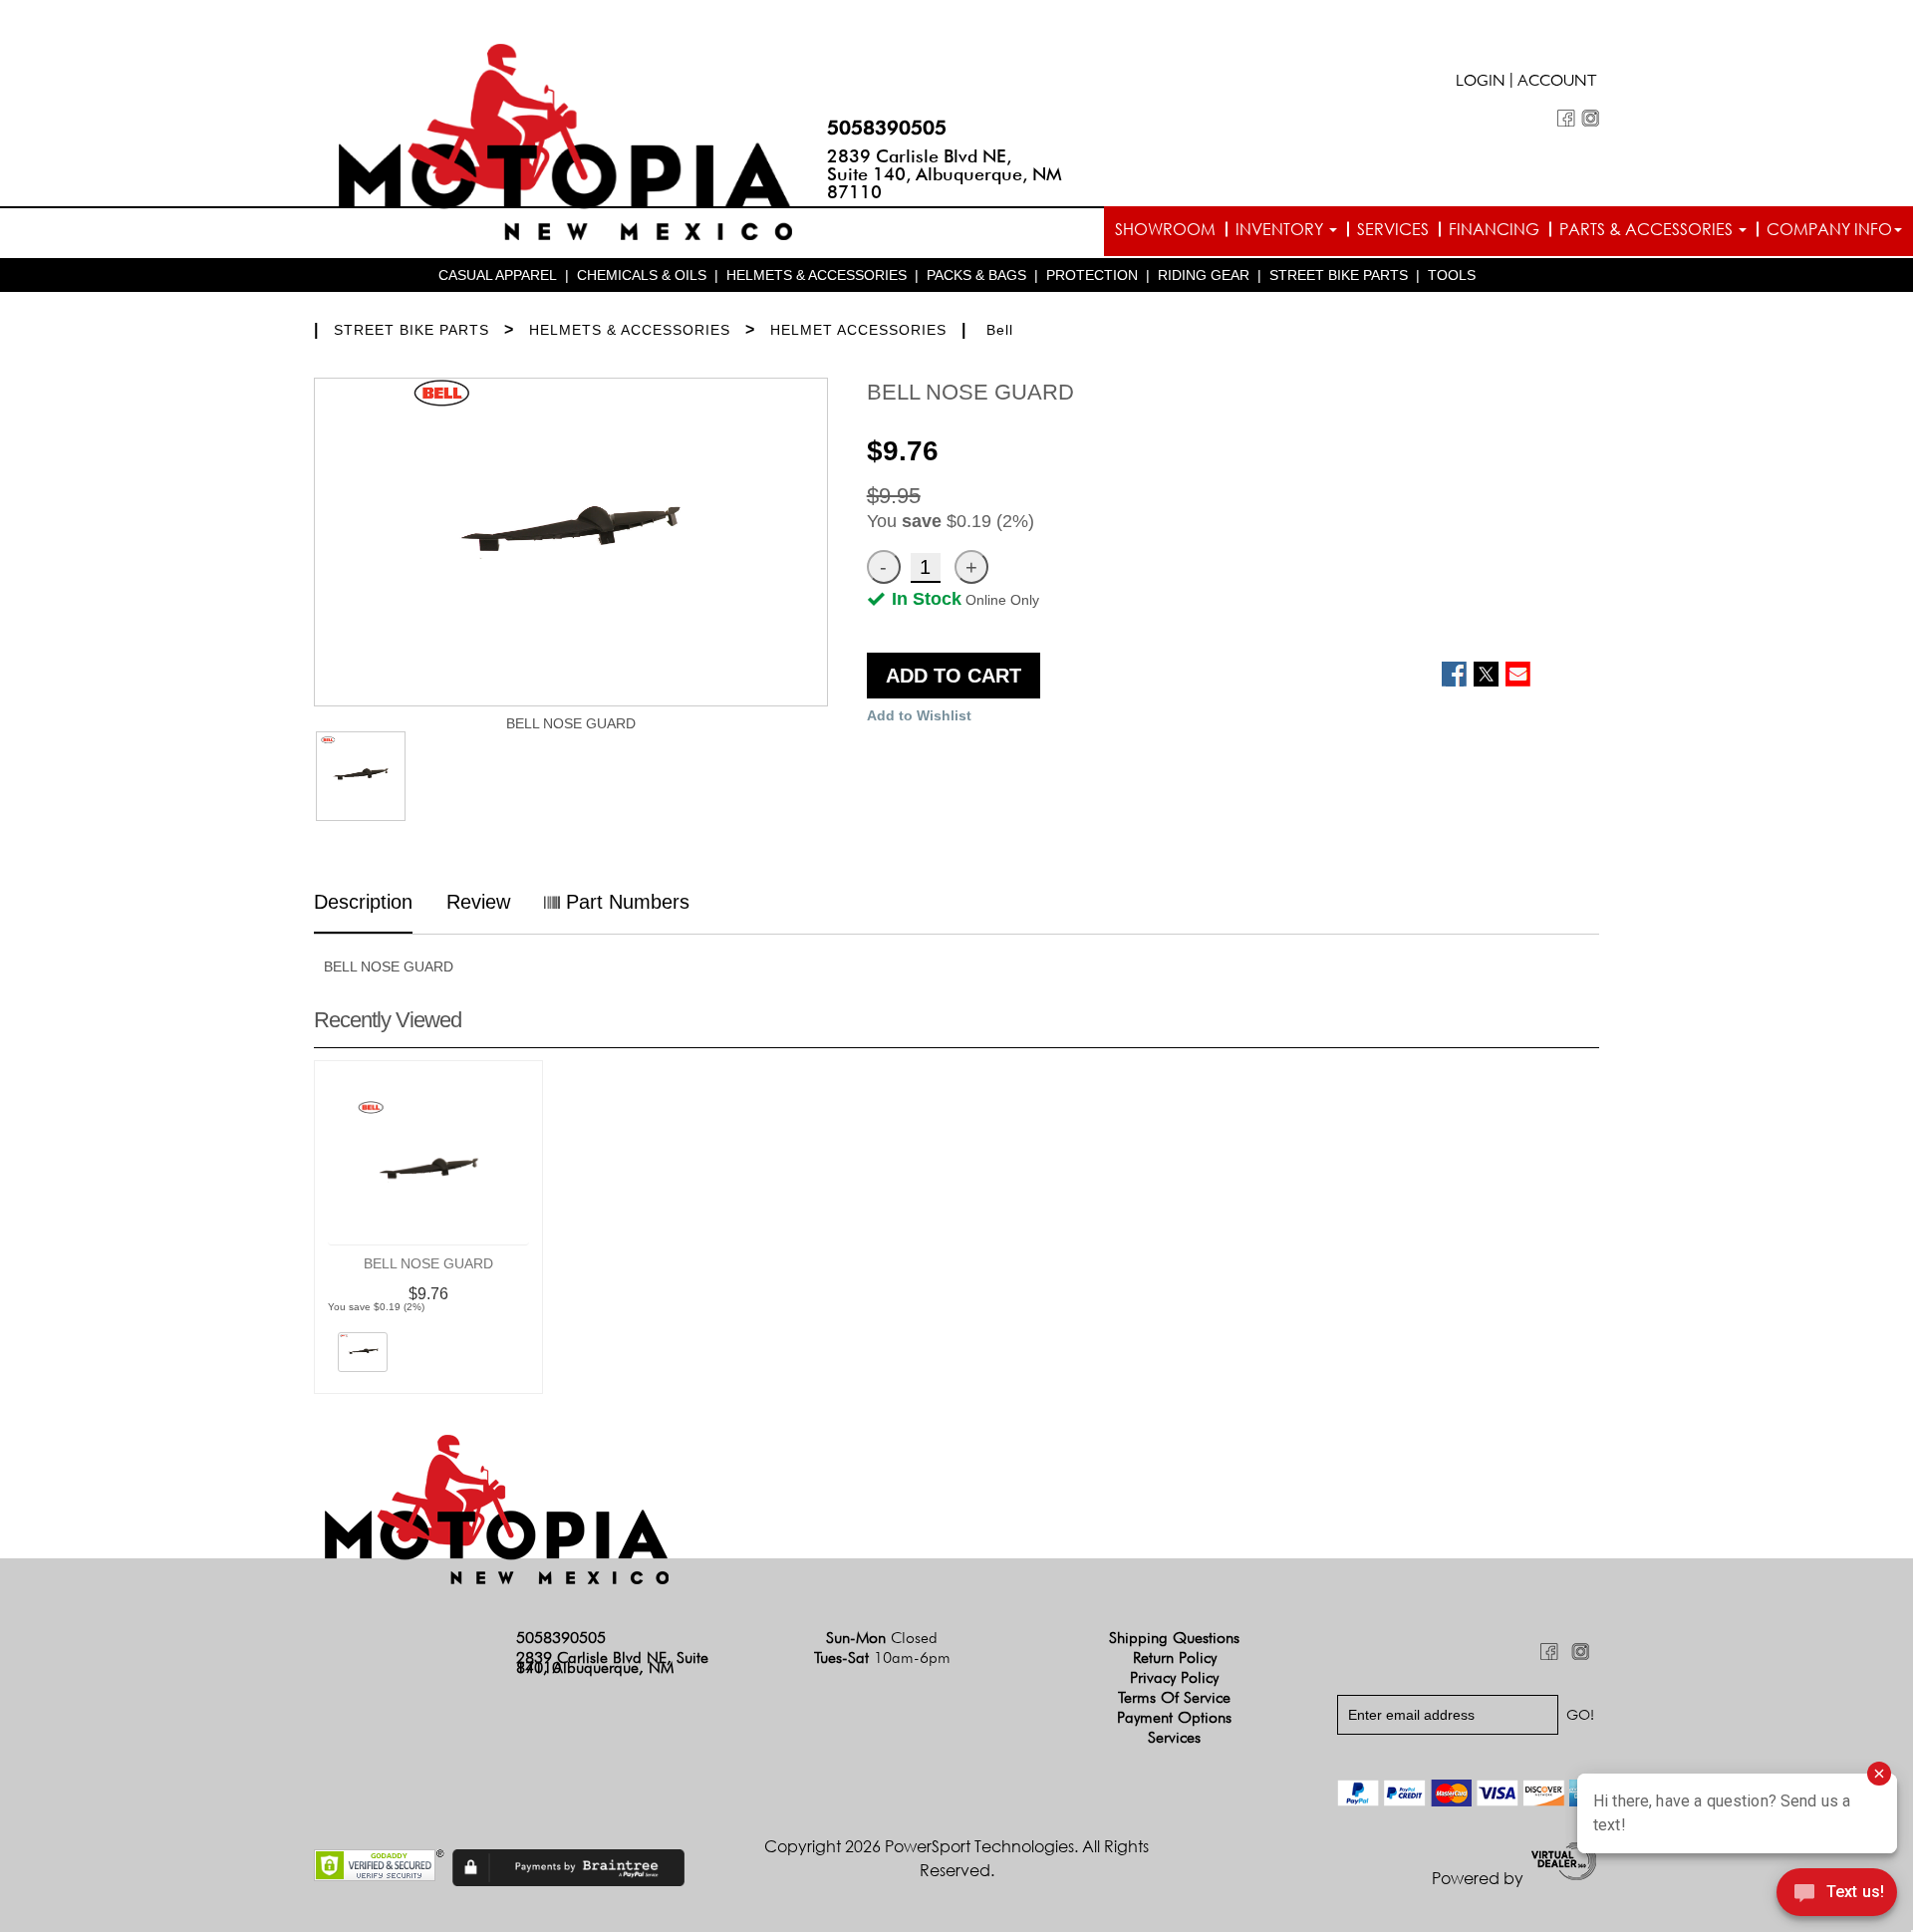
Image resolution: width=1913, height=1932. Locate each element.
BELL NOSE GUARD (428, 1263)
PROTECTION (1092, 275)
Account (1557, 83)
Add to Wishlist (919, 715)
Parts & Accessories (1648, 229)
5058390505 (887, 128)
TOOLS (1452, 275)
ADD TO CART (954, 676)
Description (363, 902)
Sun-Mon (882, 1638)
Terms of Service (1174, 1697)
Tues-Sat (882, 1657)
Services (1393, 229)
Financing (1494, 229)
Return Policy (1175, 1657)
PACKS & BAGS (976, 275)
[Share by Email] (1518, 674)
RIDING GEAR (1204, 275)
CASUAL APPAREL (498, 275)
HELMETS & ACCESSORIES (817, 275)
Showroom (1165, 229)
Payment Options (1174, 1717)
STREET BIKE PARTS (1339, 275)
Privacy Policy (1174, 1677)
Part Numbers (625, 902)
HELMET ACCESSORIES (858, 330)
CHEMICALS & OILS (642, 275)
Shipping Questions (1174, 1638)
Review (478, 902)
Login (1481, 83)
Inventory (1281, 229)
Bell (1000, 330)
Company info (1829, 229)
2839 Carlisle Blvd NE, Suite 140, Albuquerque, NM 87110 (945, 174)
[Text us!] (1837, 1894)
